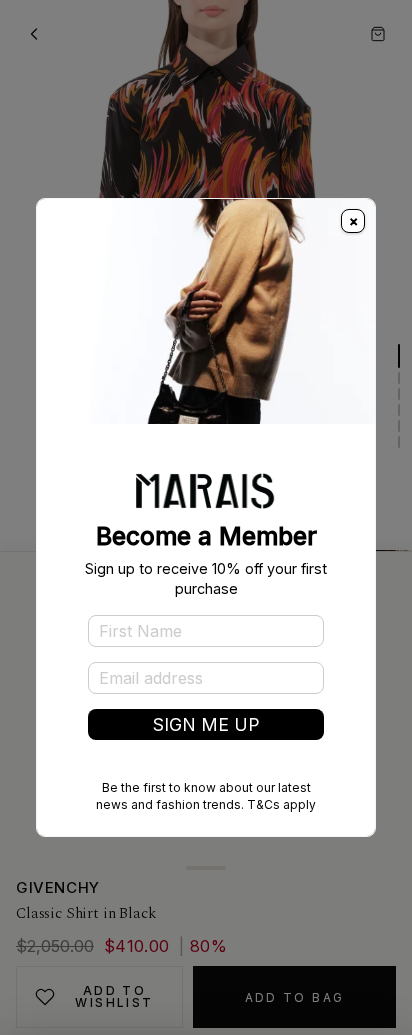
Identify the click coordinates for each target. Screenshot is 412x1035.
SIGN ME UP (206, 724)
